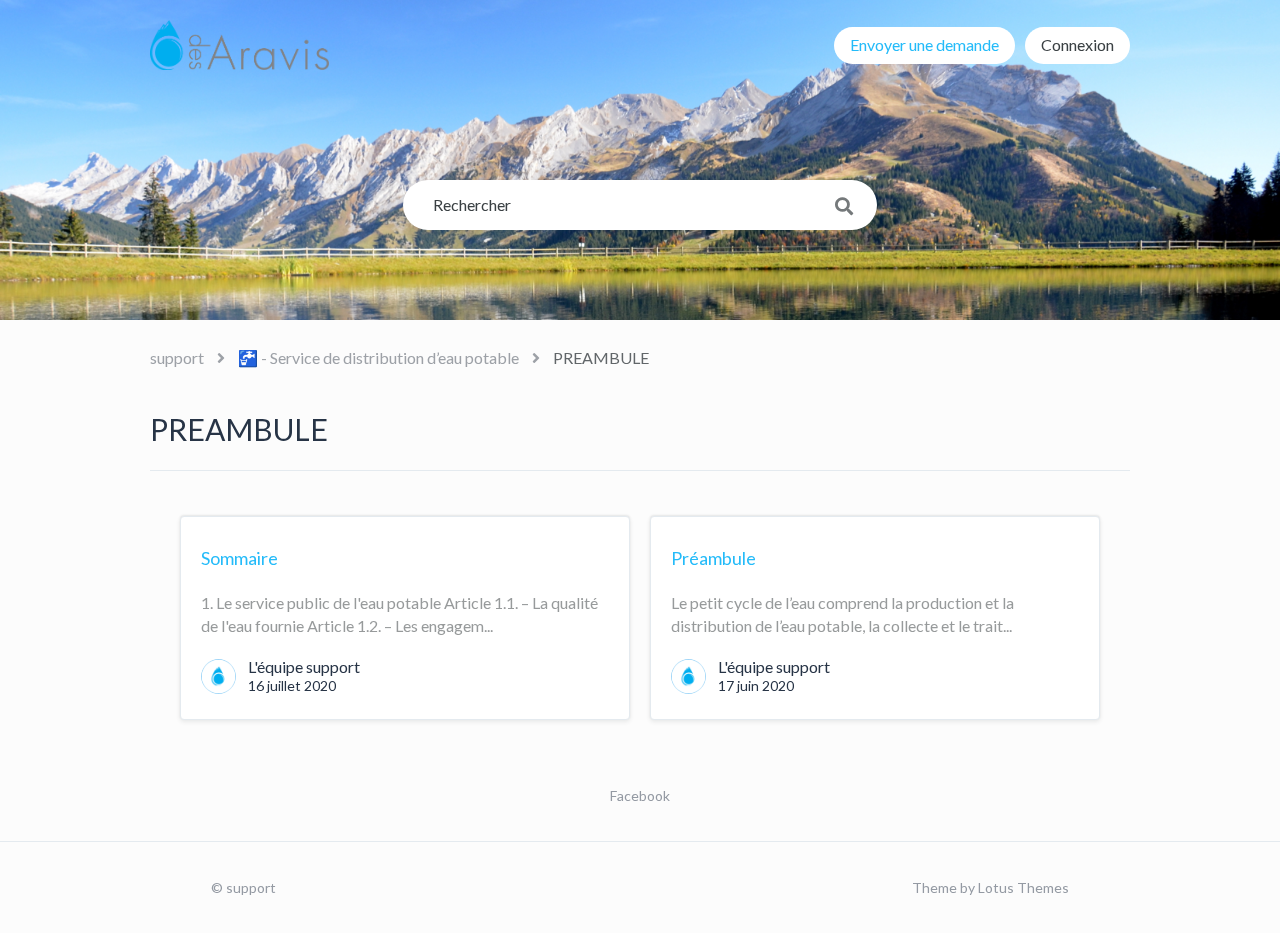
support (177, 357)
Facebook (640, 795)
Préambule (713, 558)
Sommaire (239, 558)
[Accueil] (239, 45)
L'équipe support (304, 666)
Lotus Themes (1023, 887)
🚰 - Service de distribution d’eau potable (378, 357)
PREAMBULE (601, 357)
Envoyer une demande (924, 44)
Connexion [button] (1077, 44)
